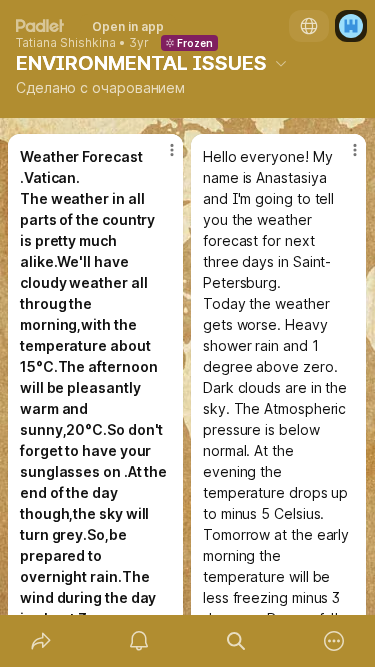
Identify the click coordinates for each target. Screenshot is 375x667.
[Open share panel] (41, 641)
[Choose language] (309, 26)
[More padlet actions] (334, 641)
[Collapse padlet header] (281, 63)
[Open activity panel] (139, 641)
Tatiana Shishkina (66, 43)
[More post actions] (159, 158)
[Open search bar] (237, 641)
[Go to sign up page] (351, 26)
